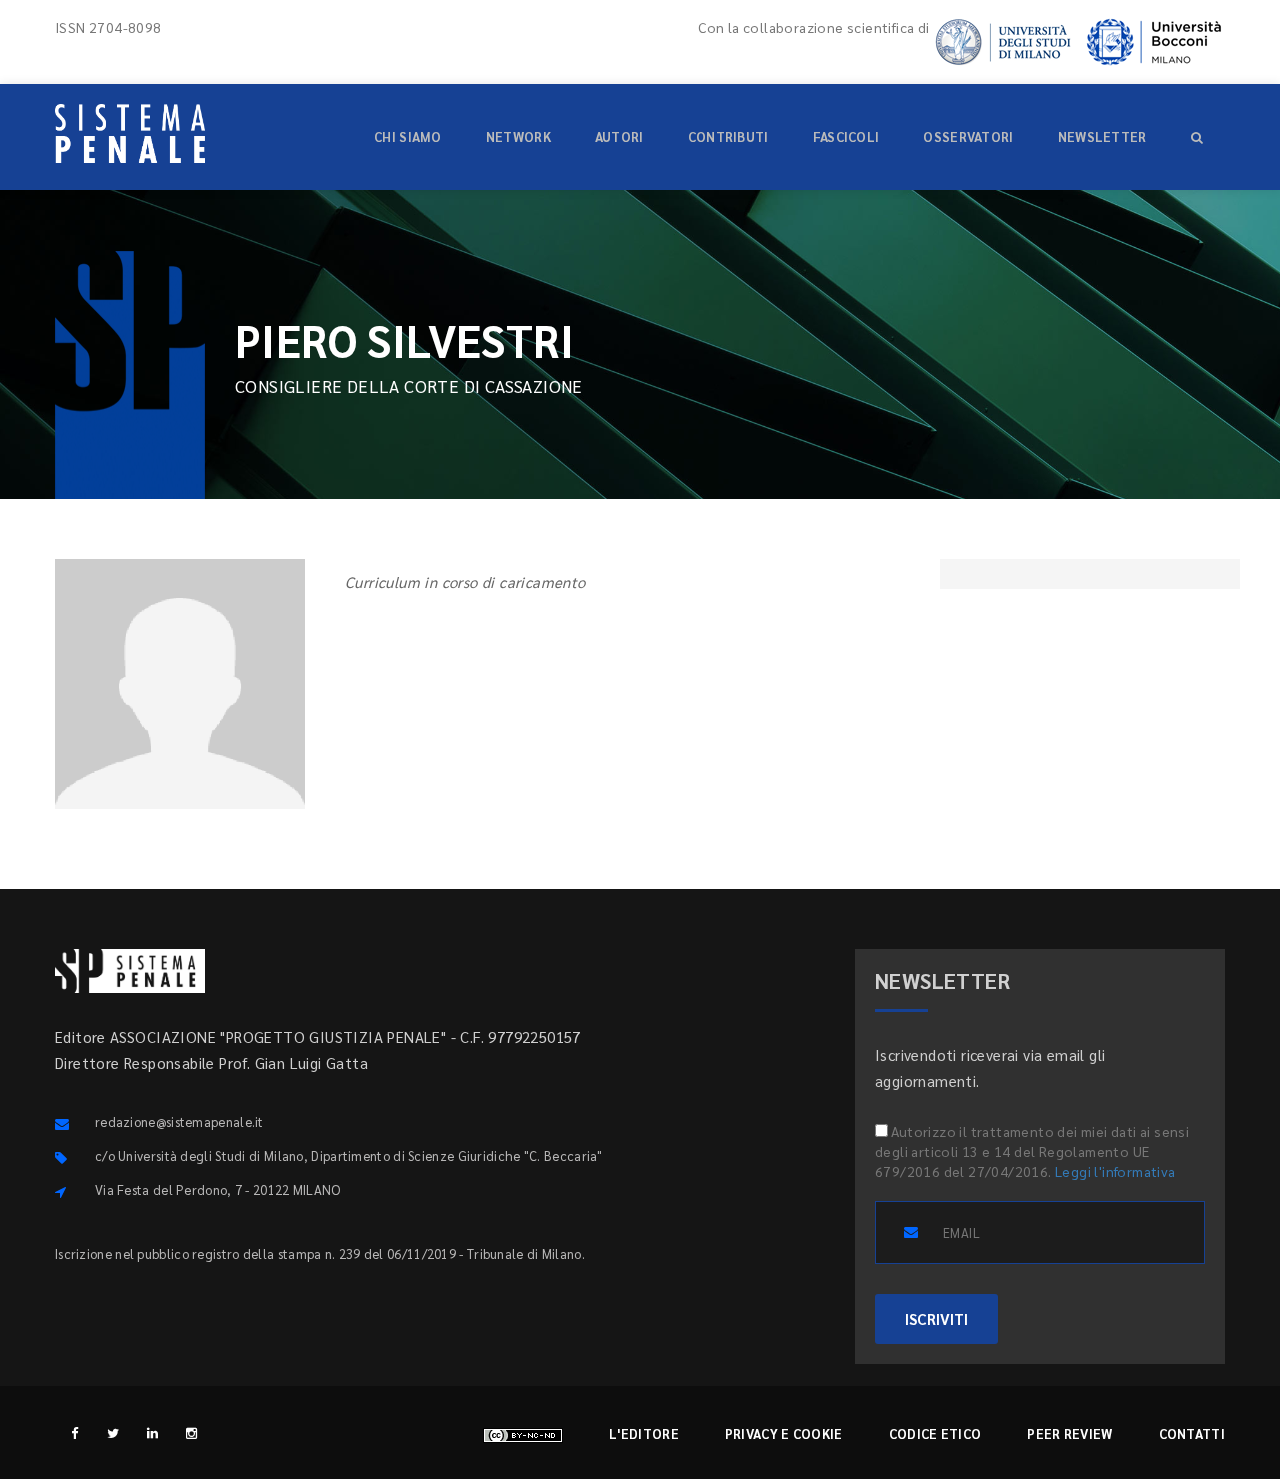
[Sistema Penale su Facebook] (74, 1432)
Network (518, 136)
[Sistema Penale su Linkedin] (152, 1432)
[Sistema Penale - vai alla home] (130, 133)
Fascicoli (846, 136)
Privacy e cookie (784, 1433)
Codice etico (935, 1433)
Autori (619, 136)
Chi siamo (408, 136)
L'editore (644, 1433)
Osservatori (968, 136)
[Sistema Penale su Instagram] (191, 1432)
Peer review (1069, 1433)
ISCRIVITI (936, 1318)
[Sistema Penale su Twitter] (113, 1432)
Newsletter (1102, 136)
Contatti (1192, 1433)
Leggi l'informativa (1115, 1171)
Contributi (728, 136)
